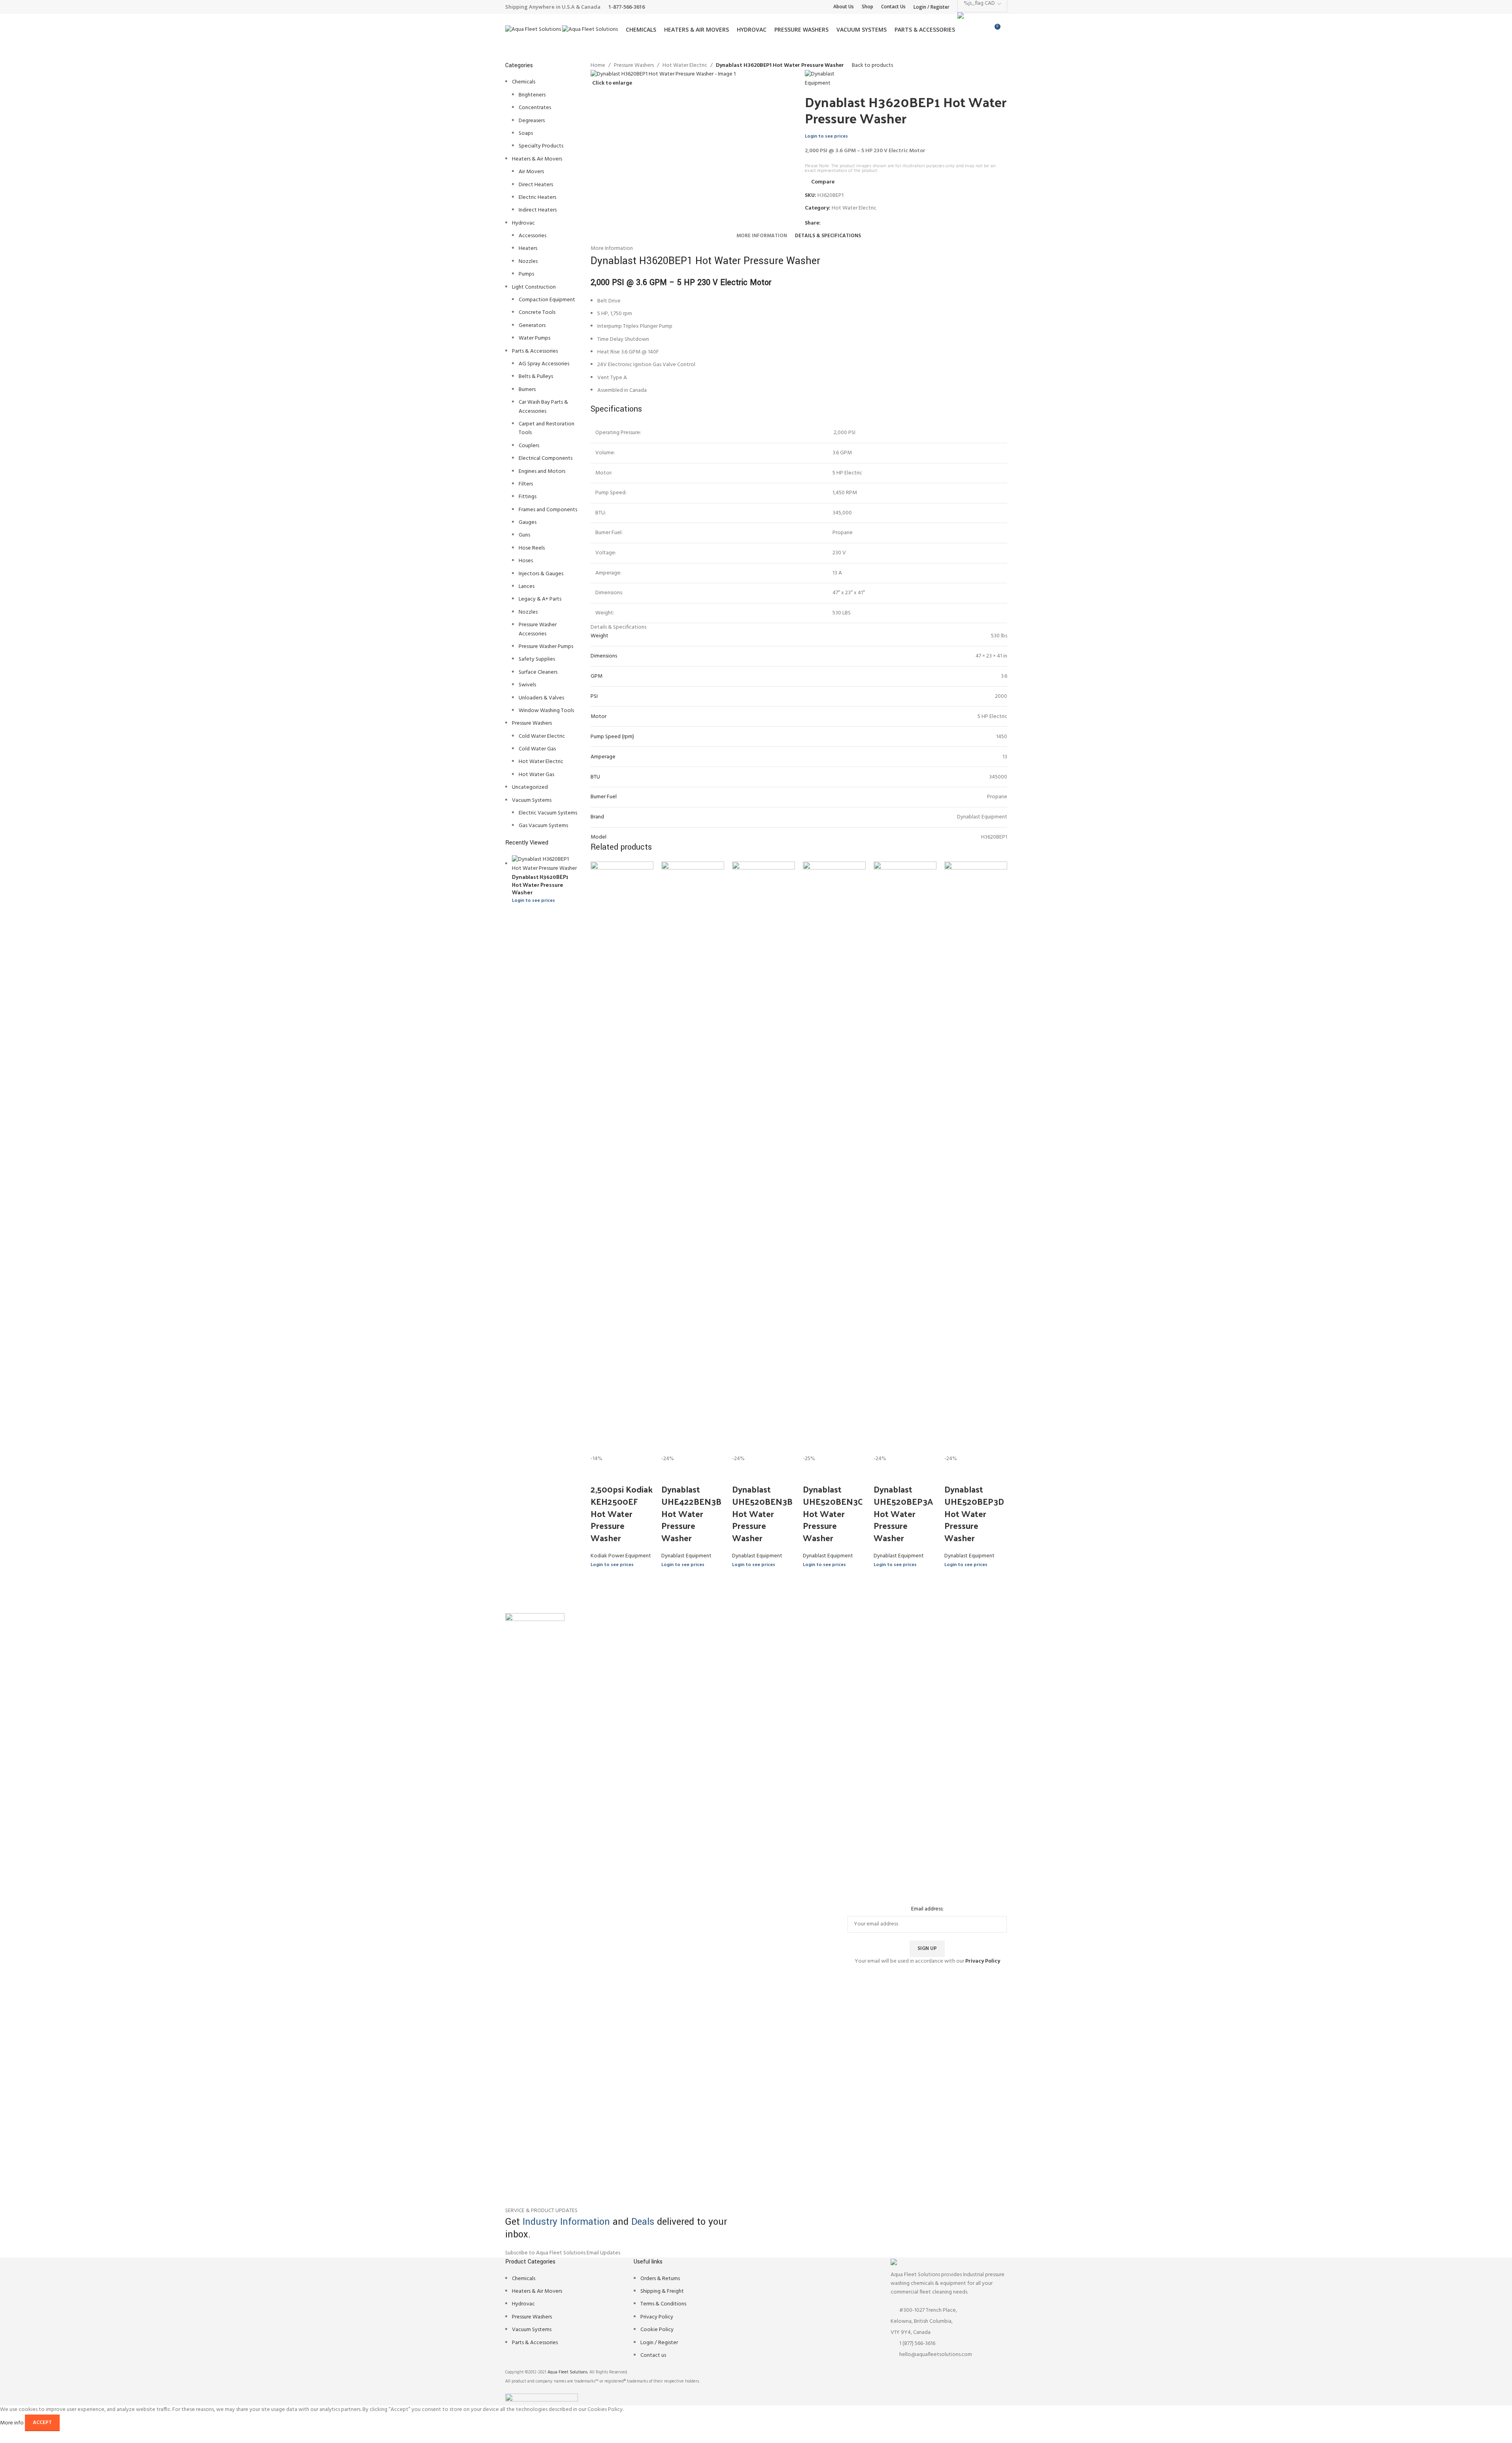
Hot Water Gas (536, 775)
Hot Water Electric (541, 762)
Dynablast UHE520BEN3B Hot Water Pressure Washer (762, 1513)
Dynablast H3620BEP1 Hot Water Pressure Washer (540, 885)
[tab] (762, 236)
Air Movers (531, 172)
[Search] (1007, 30)
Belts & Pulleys (536, 377)
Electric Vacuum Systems (548, 813)
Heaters (528, 248)
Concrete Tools (537, 313)
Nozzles (528, 262)
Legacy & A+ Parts (540, 599)
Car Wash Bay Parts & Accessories (543, 407)
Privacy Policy (657, 2317)
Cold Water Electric (542, 736)
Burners (527, 390)
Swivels (527, 685)
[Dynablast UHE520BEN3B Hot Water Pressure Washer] (764, 1158)
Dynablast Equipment (686, 1556)
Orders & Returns (660, 2279)
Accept (42, 2423)
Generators (532, 326)
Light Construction (534, 287)
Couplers (529, 446)
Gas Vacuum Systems (543, 826)
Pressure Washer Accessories (538, 629)
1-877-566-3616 (627, 7)
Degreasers (532, 121)
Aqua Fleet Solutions (567, 2372)
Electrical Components (546, 458)
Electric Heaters (537, 197)
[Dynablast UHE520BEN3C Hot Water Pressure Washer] (834, 1158)
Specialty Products (541, 146)
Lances (527, 587)
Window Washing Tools (546, 711)
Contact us (653, 2355)
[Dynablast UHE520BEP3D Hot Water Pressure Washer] (976, 1158)
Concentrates (535, 108)
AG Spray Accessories (544, 364)
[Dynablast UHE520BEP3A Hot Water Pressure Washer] (905, 1158)
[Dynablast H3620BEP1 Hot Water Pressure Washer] (546, 864)
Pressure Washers (532, 723)
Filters (526, 484)
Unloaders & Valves (541, 698)
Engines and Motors (542, 471)
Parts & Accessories (535, 351)
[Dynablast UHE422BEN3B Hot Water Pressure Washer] (693, 1158)
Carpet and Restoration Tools (546, 428)
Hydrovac (523, 223)
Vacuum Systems (532, 800)
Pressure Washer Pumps (546, 647)
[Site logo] (534, 30)
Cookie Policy (657, 2330)
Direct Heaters (536, 185)
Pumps (526, 274)
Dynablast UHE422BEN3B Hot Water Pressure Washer (691, 1513)
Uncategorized (530, 787)
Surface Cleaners (538, 672)
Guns (524, 535)
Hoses (526, 561)
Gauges (528, 522)
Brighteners (532, 95)
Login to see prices (533, 901)
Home (598, 66)
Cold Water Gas (537, 749)
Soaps (526, 133)
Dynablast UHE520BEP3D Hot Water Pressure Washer (974, 1513)
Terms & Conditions (663, 2304)
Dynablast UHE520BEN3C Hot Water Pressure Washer (833, 1513)
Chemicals (524, 82)
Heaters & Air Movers (537, 159)
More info (12, 2423)
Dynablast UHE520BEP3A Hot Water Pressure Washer (903, 1513)
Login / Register (659, 2343)
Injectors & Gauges (541, 574)
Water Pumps (534, 338)
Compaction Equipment (547, 300)
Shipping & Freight (662, 2291)
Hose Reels (532, 548)
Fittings (528, 497)
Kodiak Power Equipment (621, 1556)
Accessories (532, 236)
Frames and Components (548, 510)
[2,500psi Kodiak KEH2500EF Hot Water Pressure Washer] (622, 1158)
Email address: (927, 1909)
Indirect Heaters (538, 210)
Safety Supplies (537, 659)
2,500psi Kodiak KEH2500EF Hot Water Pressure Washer (622, 1513)
